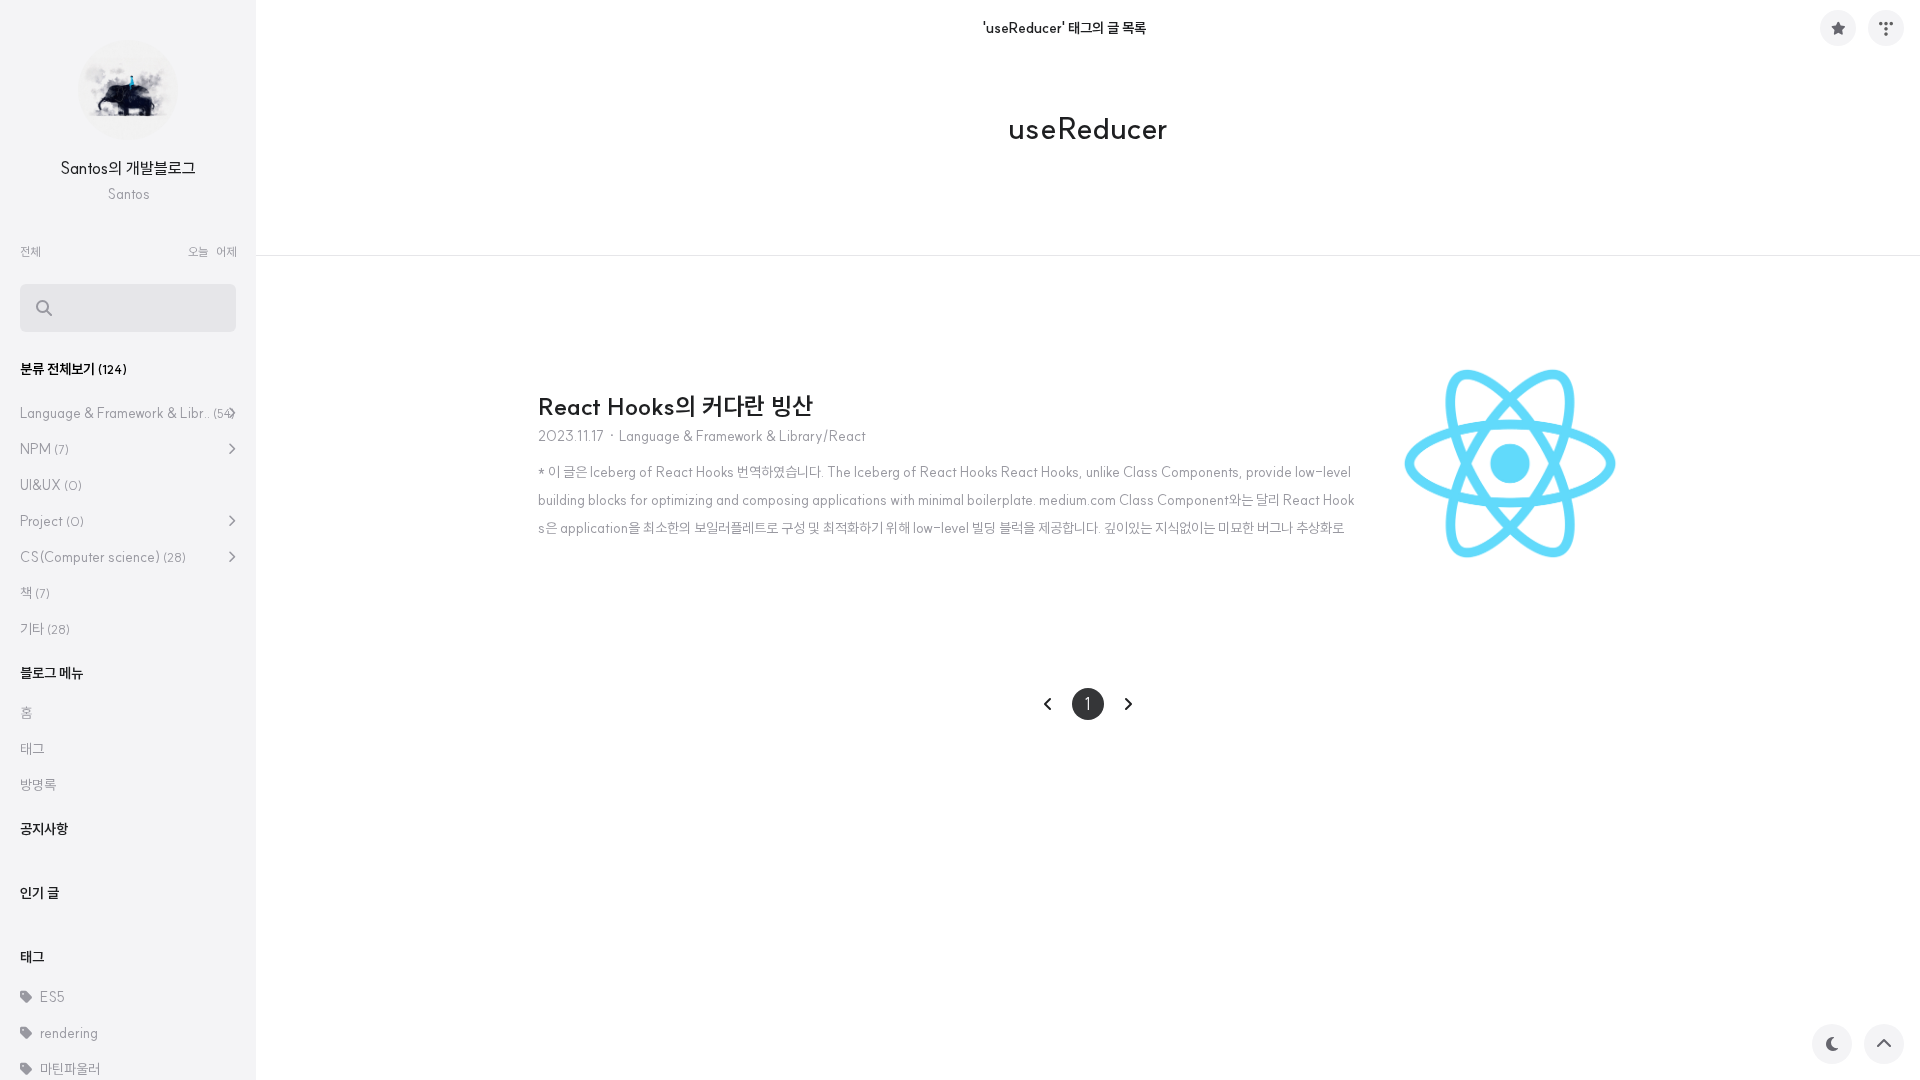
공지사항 (44, 829)
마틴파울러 (70, 1069)
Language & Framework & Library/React (742, 436)
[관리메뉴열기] (1886, 28)
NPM (44, 449)
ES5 (52, 997)
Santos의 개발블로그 (128, 168)
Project (52, 521)
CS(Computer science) (103, 557)
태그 (32, 749)
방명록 (38, 785)
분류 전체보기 (73, 369)
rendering (69, 1033)
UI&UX (51, 485)
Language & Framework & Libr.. (127, 413)
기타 (45, 629)
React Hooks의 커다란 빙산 (675, 406)
